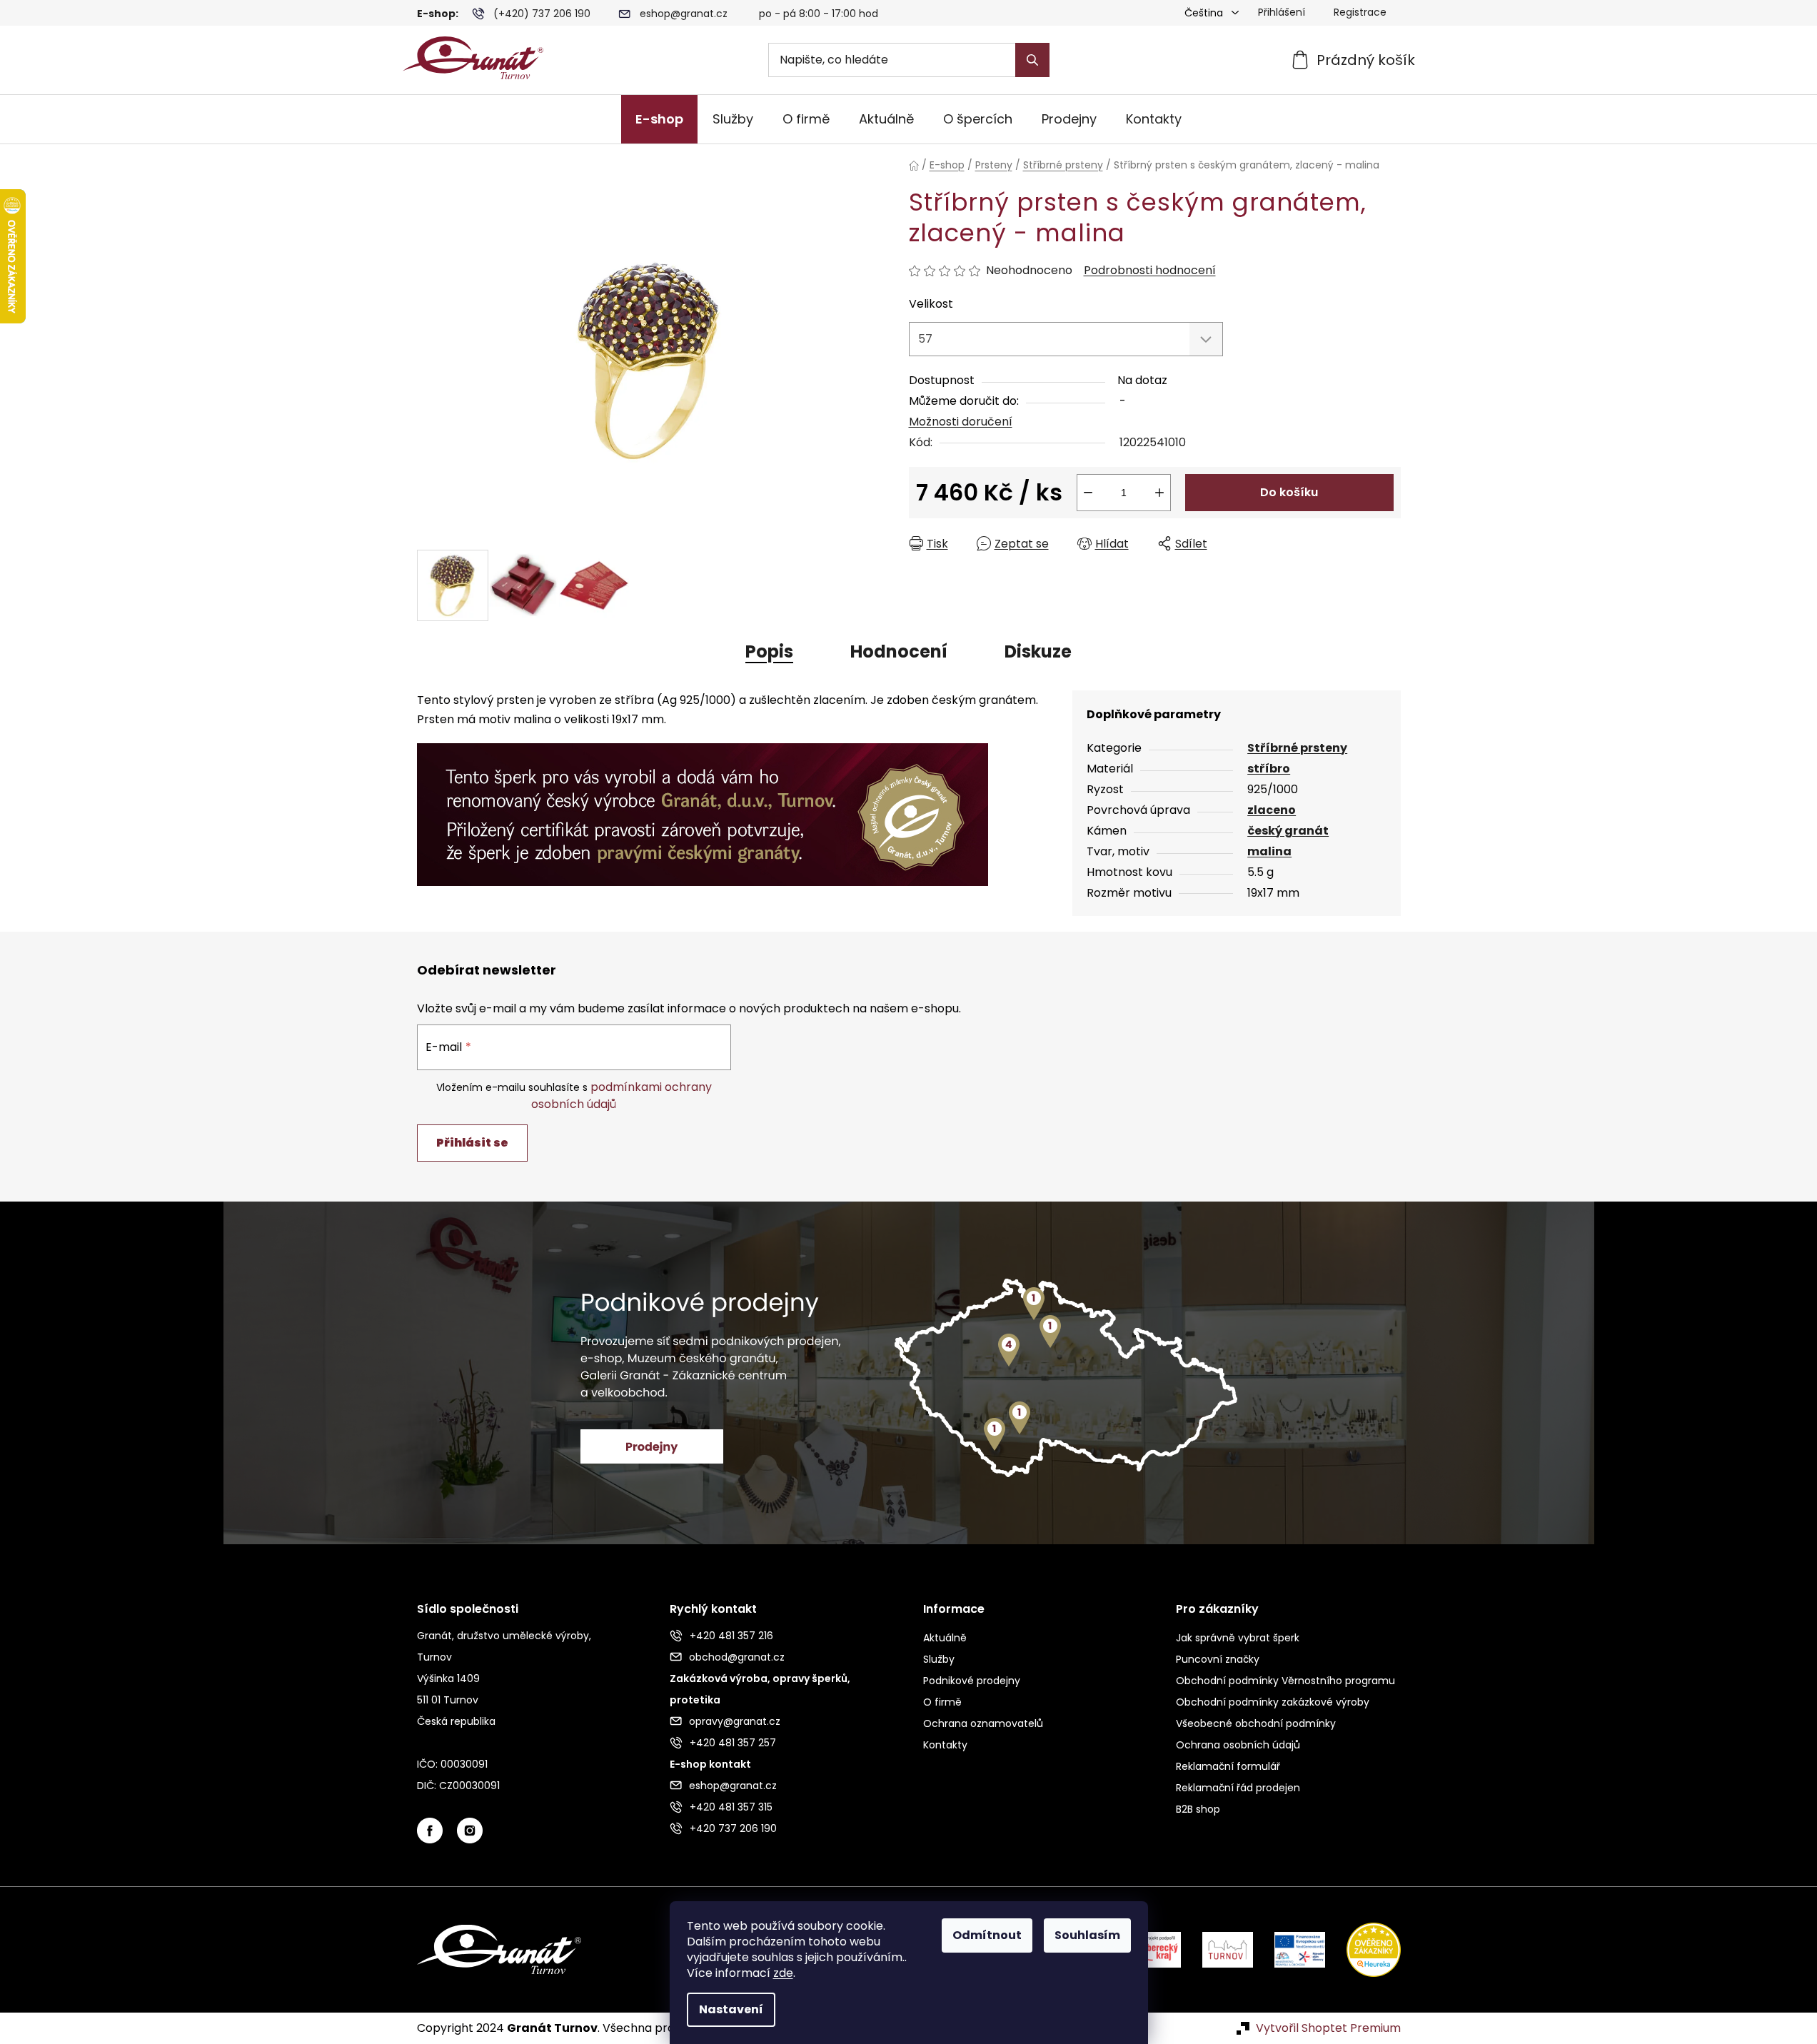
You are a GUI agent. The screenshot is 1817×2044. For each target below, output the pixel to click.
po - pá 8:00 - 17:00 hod (819, 14)
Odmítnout (987, 1935)
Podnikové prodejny (972, 1681)
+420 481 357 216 (731, 1636)
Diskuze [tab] (1038, 651)
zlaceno (1272, 810)
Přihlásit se (472, 1143)
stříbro (1269, 769)
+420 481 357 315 (731, 1807)
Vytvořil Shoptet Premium (1328, 2028)
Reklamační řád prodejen (1238, 1788)
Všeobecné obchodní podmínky (1256, 1723)
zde (783, 1973)
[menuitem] (659, 119)
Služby (939, 1659)
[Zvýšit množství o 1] (1159, 493)
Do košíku (1289, 492)
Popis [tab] (769, 651)
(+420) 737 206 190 (542, 14)
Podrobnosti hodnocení (1150, 271)
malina (1269, 851)
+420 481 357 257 (733, 1743)
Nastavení (731, 2009)
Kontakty (945, 1745)
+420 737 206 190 (733, 1828)
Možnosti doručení (961, 422)
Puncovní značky (1218, 1659)
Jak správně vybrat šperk (1238, 1638)
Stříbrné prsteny (1297, 748)
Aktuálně (945, 1638)
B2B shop (1198, 1809)
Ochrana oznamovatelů (983, 1723)
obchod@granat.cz (737, 1657)
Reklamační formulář (1228, 1766)
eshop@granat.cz (684, 14)
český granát (1288, 831)
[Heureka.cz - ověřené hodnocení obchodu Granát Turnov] (1363, 1949)
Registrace (1360, 12)
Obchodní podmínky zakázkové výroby (1273, 1702)
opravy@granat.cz (735, 1721)
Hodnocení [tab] (899, 651)
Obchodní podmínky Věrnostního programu (1285, 1681)
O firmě (942, 1702)
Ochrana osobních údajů (1238, 1745)
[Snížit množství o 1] (1088, 493)
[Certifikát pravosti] (703, 806)
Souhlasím (1087, 1935)
